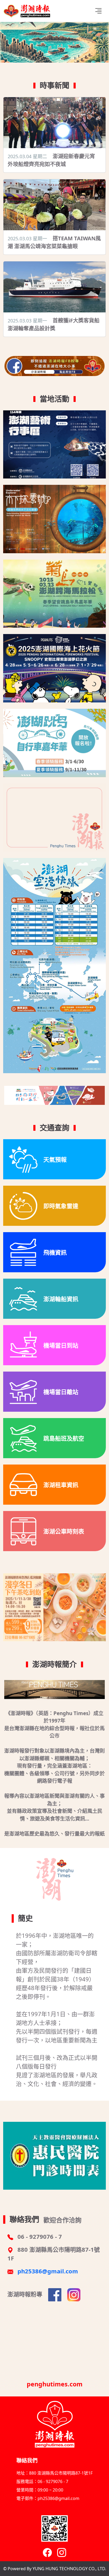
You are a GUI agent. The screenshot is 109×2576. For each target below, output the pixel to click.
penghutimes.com (55, 2384)
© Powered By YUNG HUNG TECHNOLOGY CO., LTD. (55, 2569)
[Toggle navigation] (98, 11)
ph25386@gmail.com (48, 2271)
